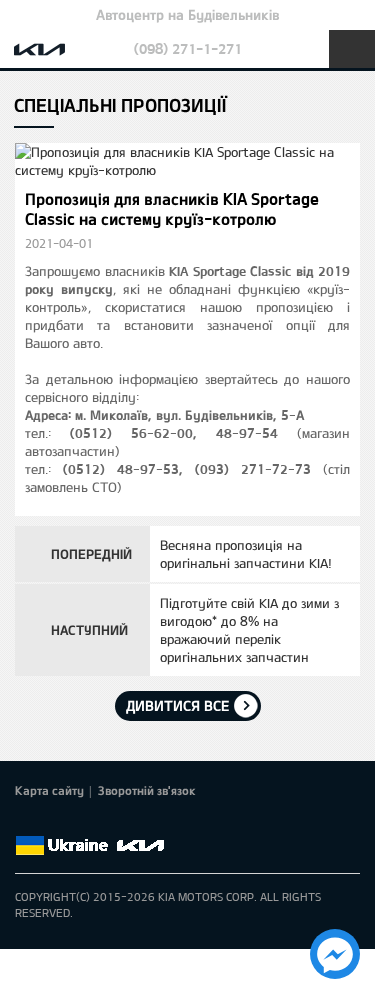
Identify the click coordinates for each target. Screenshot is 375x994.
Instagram (139, 822)
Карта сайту (49, 790)
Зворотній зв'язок (147, 790)
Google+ (83, 822)
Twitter (55, 822)
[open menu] (352, 49)
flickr (167, 822)
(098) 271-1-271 (188, 48)
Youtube (111, 822)
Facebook (27, 822)
